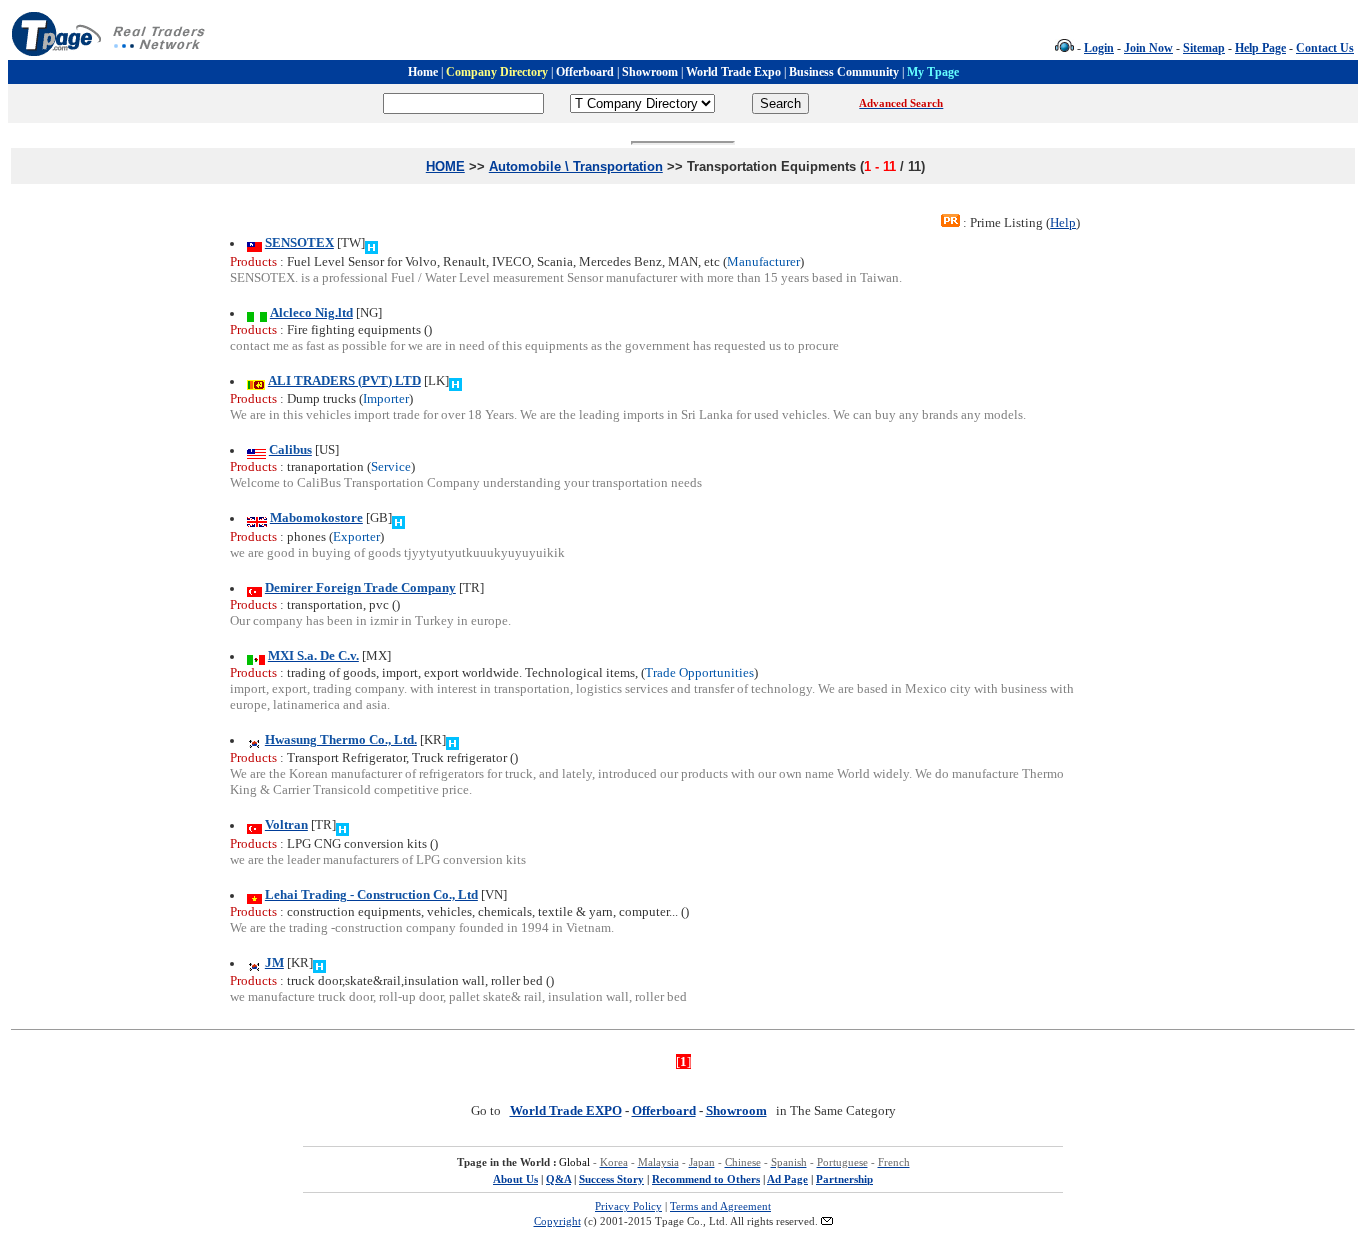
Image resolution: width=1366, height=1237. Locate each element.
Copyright (557, 1221)
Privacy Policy (628, 1206)
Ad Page (787, 1179)
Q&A (558, 1179)
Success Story (611, 1179)
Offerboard (664, 1110)
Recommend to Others (706, 1179)
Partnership (844, 1179)
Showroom (736, 1110)
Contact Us (1325, 48)
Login (1099, 48)
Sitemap (1204, 48)
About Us (515, 1179)
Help (1063, 222)
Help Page (1260, 48)
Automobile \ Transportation (576, 166)
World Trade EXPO (566, 1110)
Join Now (1148, 48)
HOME (445, 166)
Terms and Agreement (720, 1206)
